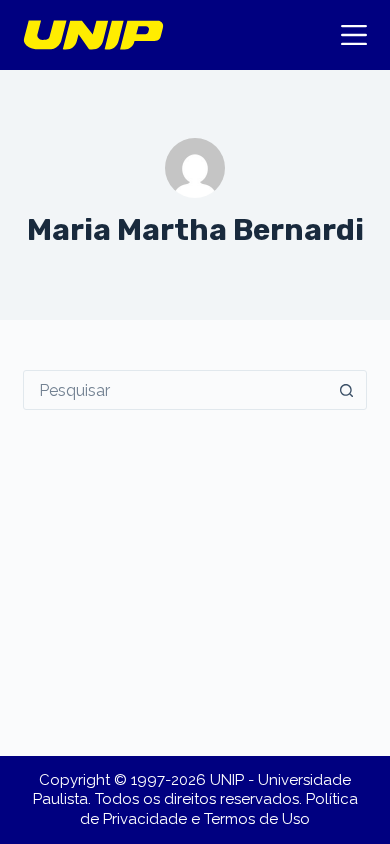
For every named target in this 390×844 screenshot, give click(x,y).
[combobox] (175, 390)
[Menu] (354, 35)
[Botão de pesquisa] (347, 390)
